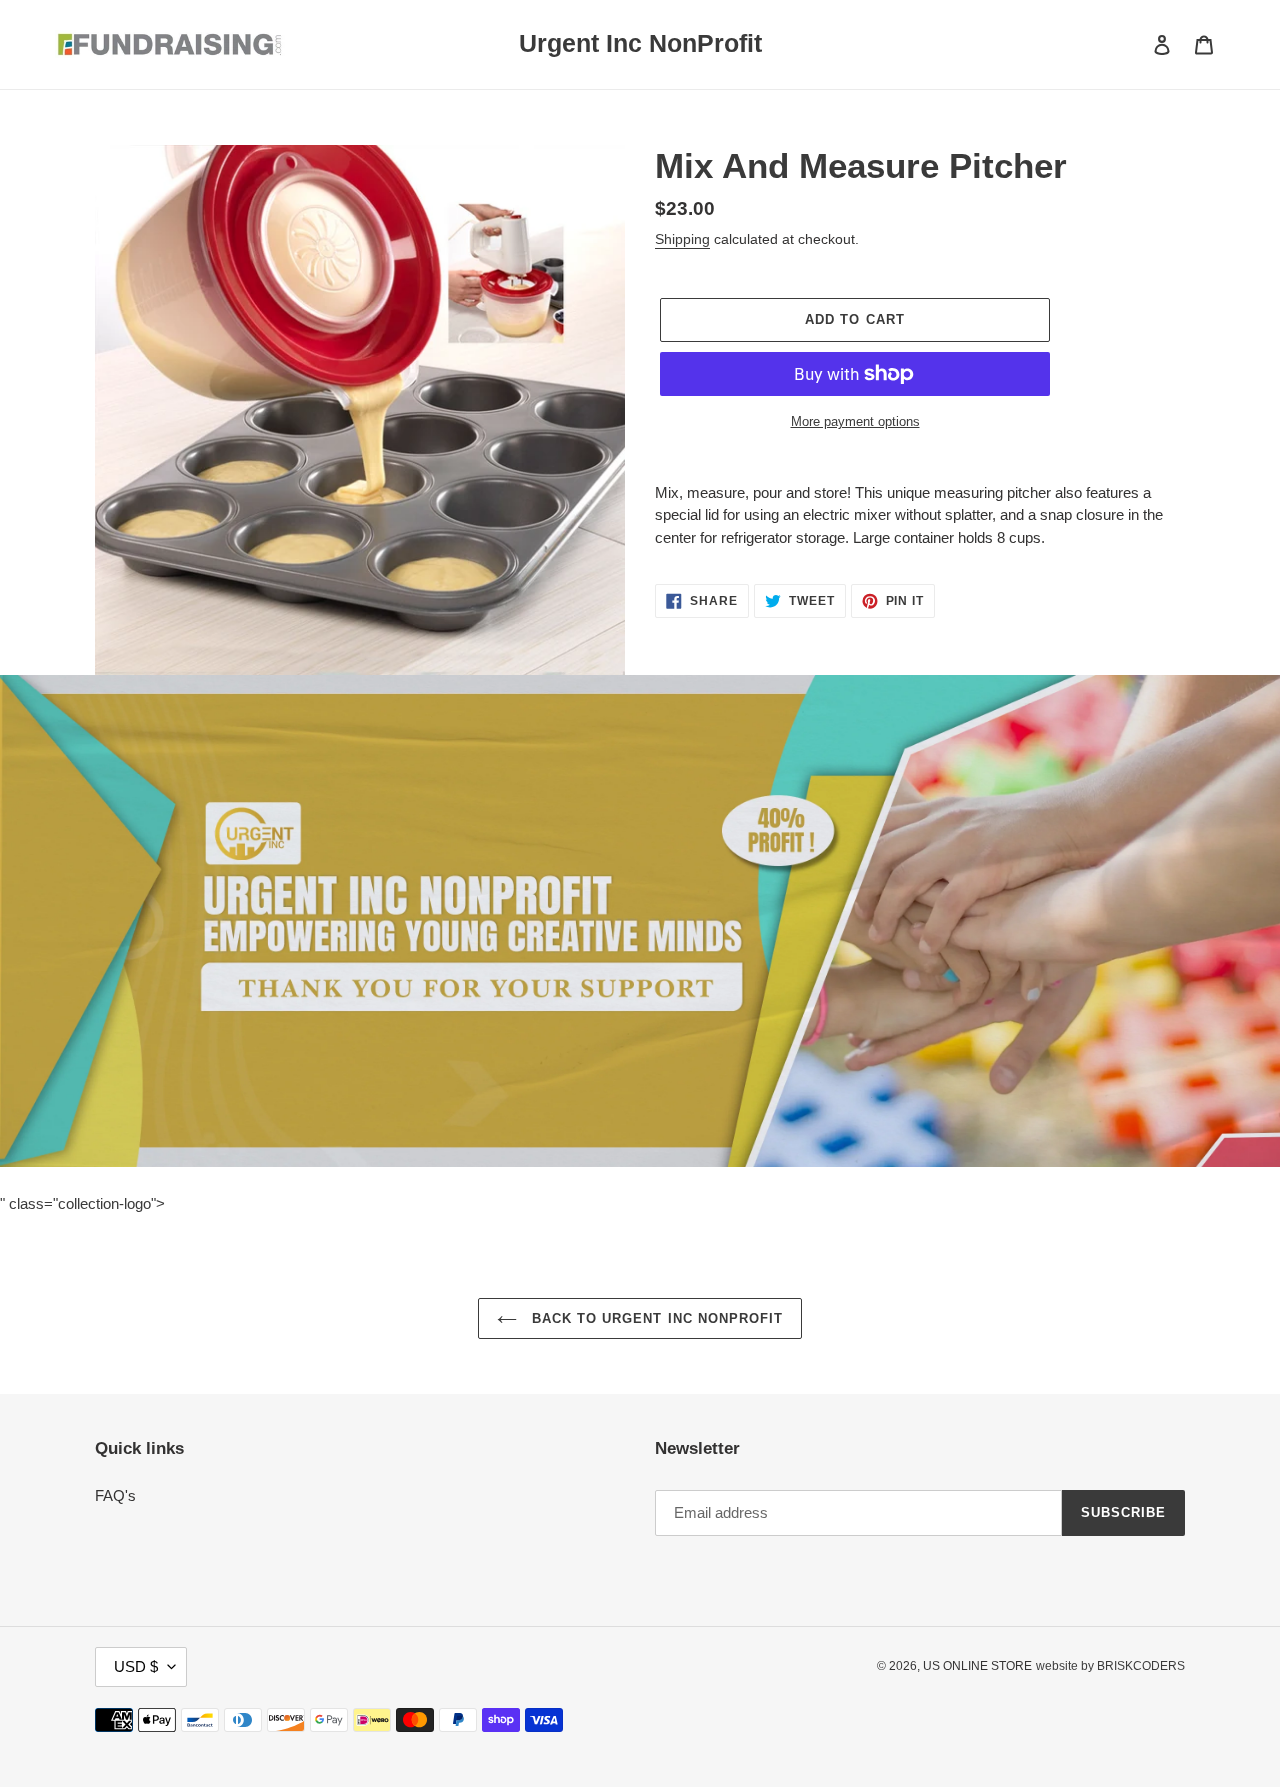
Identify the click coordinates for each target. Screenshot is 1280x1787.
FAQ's (115, 1495)
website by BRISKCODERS (1110, 1666)
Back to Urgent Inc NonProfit (655, 1318)
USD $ (136, 1666)
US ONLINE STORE (977, 1666)
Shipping (682, 239)
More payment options (855, 421)
